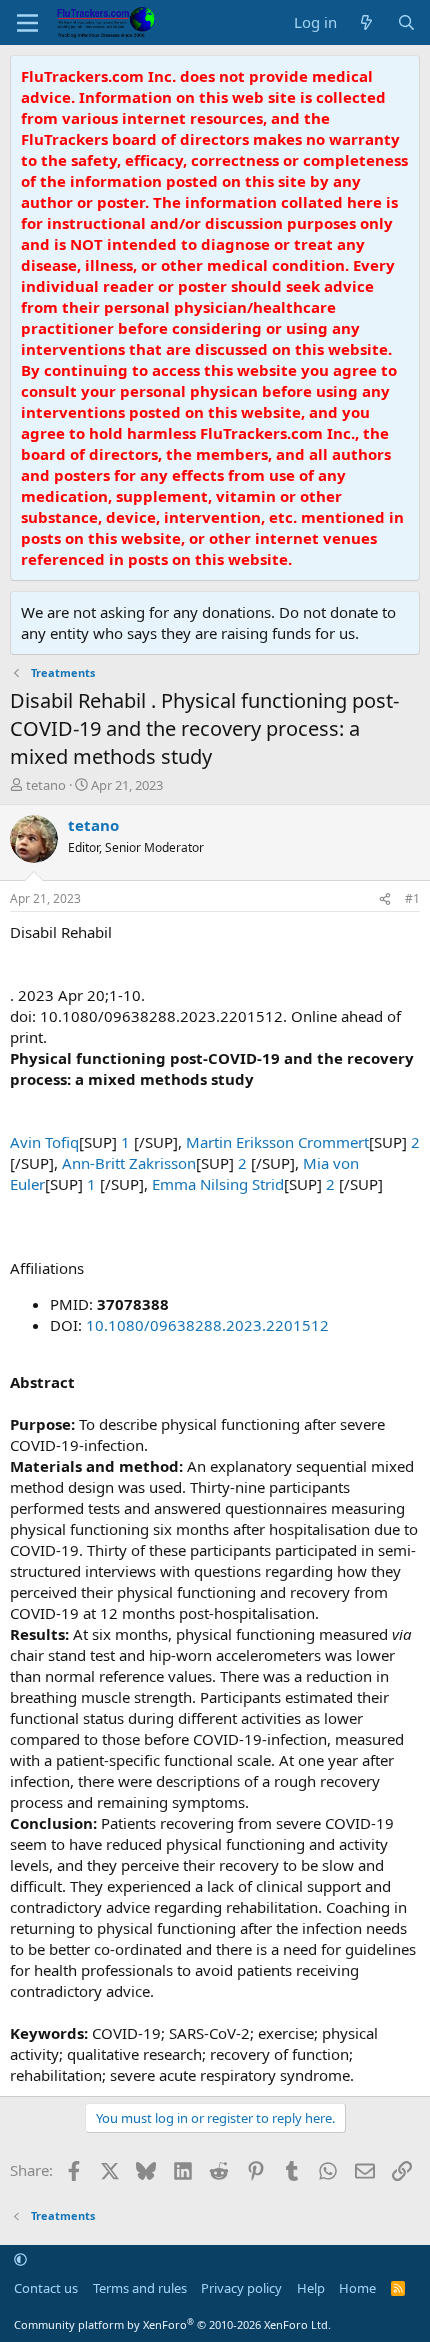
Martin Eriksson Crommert (277, 1142)
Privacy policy (241, 2288)
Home (357, 2288)
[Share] (385, 899)
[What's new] (366, 22)
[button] (20, 2260)
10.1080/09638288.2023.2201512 (207, 1325)
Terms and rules (140, 2288)
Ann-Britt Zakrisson (129, 1163)
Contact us (46, 2288)
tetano (46, 785)
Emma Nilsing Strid (218, 1184)
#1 (412, 898)
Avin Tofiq (44, 1142)
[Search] (406, 22)
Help (311, 2288)
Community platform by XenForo (172, 2324)
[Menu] (27, 23)
